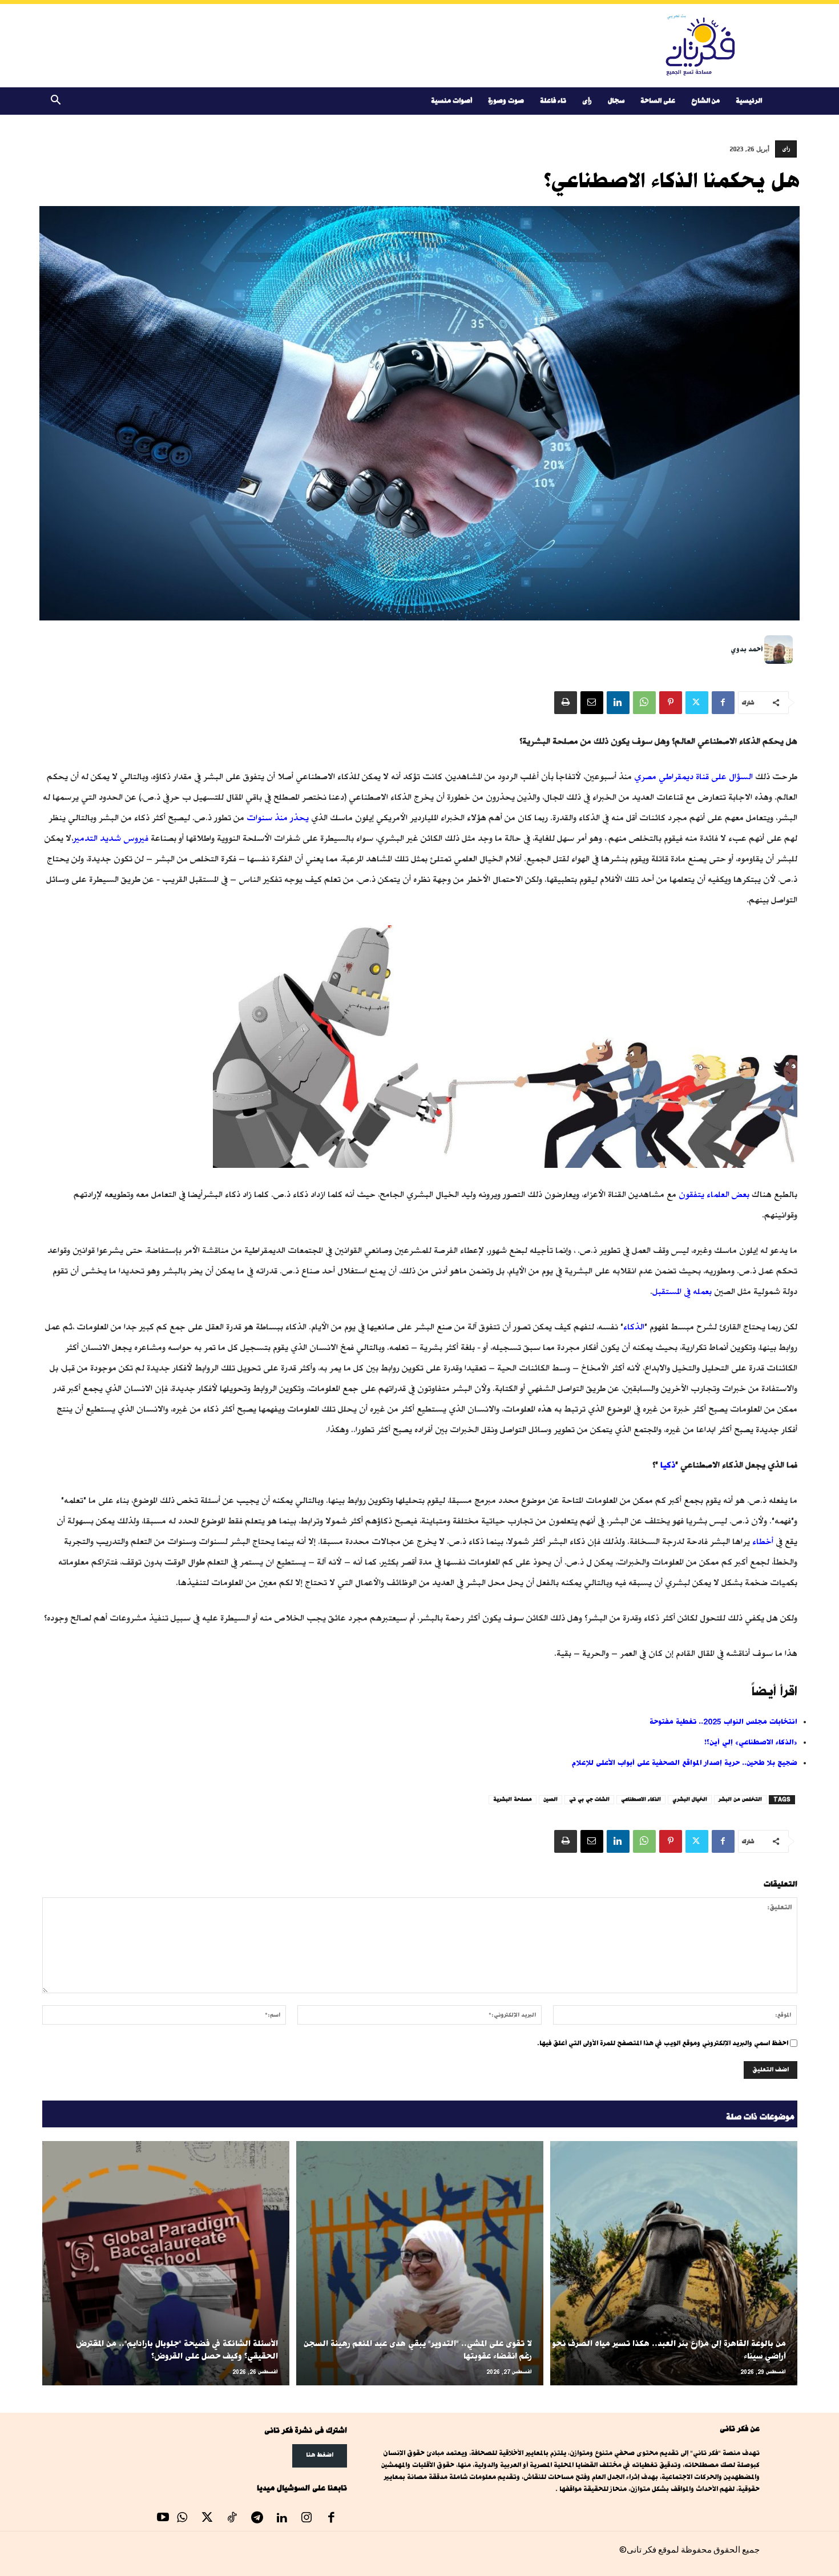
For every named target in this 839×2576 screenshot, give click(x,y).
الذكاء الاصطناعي (641, 1799)
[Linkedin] (618, 703)
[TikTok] (232, 2519)
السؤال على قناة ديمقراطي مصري (693, 777)
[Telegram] (257, 2519)
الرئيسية (749, 101)
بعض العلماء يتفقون (714, 1194)
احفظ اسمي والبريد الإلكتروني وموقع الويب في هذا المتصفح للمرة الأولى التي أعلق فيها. (663, 2043)
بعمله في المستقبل (682, 1291)
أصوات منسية (451, 101)
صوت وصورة (506, 101)
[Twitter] (697, 703)
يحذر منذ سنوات (278, 818)
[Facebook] (723, 703)
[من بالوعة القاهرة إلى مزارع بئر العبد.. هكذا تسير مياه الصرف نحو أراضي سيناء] (674, 2263)
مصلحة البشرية (513, 1799)
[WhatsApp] (644, 703)
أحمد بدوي (747, 649)
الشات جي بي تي (589, 1799)
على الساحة (658, 101)
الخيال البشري (690, 1799)
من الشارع (705, 101)
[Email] (592, 703)
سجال (616, 101)
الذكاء (634, 1327)
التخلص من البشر (740, 1799)
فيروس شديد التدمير (111, 838)
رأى (587, 101)
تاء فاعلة (553, 101)
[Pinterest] (671, 703)
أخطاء (763, 1541)
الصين (550, 1799)
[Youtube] (163, 2519)
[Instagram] (306, 2519)
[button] (56, 102)
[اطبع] (566, 703)
